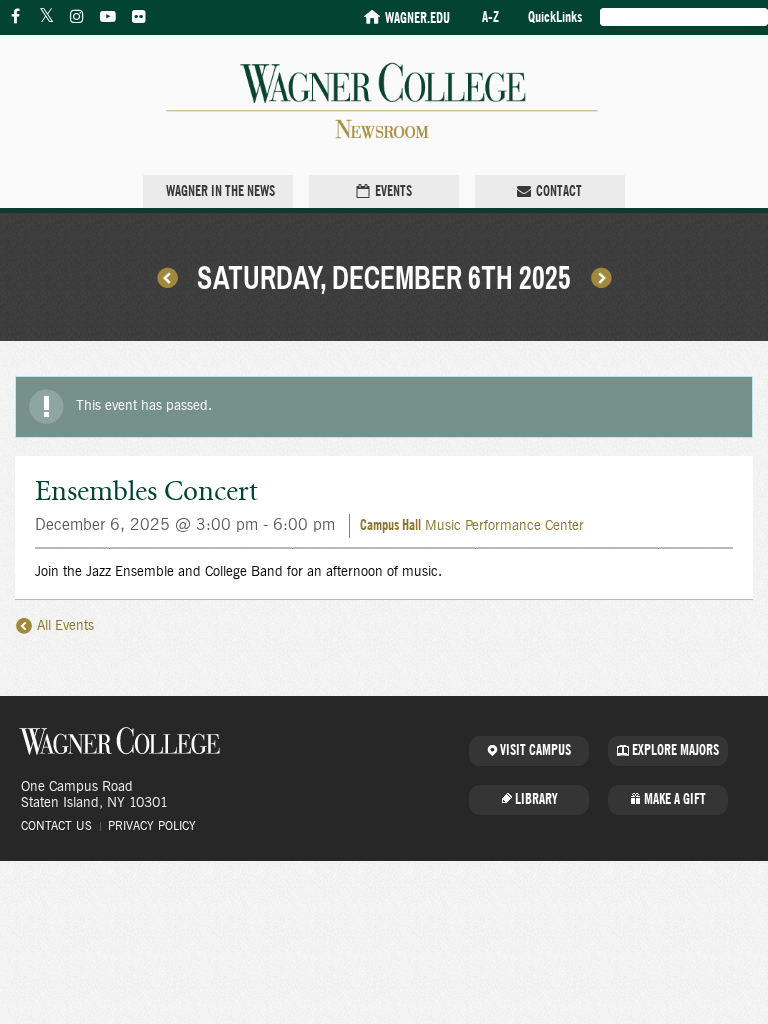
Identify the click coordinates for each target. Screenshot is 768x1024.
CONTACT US (56, 826)
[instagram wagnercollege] (77, 17)
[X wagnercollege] (46, 17)
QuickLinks (555, 17)
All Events (63, 626)
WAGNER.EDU (417, 18)
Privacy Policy (152, 826)
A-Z (490, 17)
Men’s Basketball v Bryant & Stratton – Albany (167, 277)
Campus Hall (390, 525)
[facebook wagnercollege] (15, 17)
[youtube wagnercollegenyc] (108, 17)
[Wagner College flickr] (139, 17)
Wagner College (120, 741)
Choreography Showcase (601, 277)
